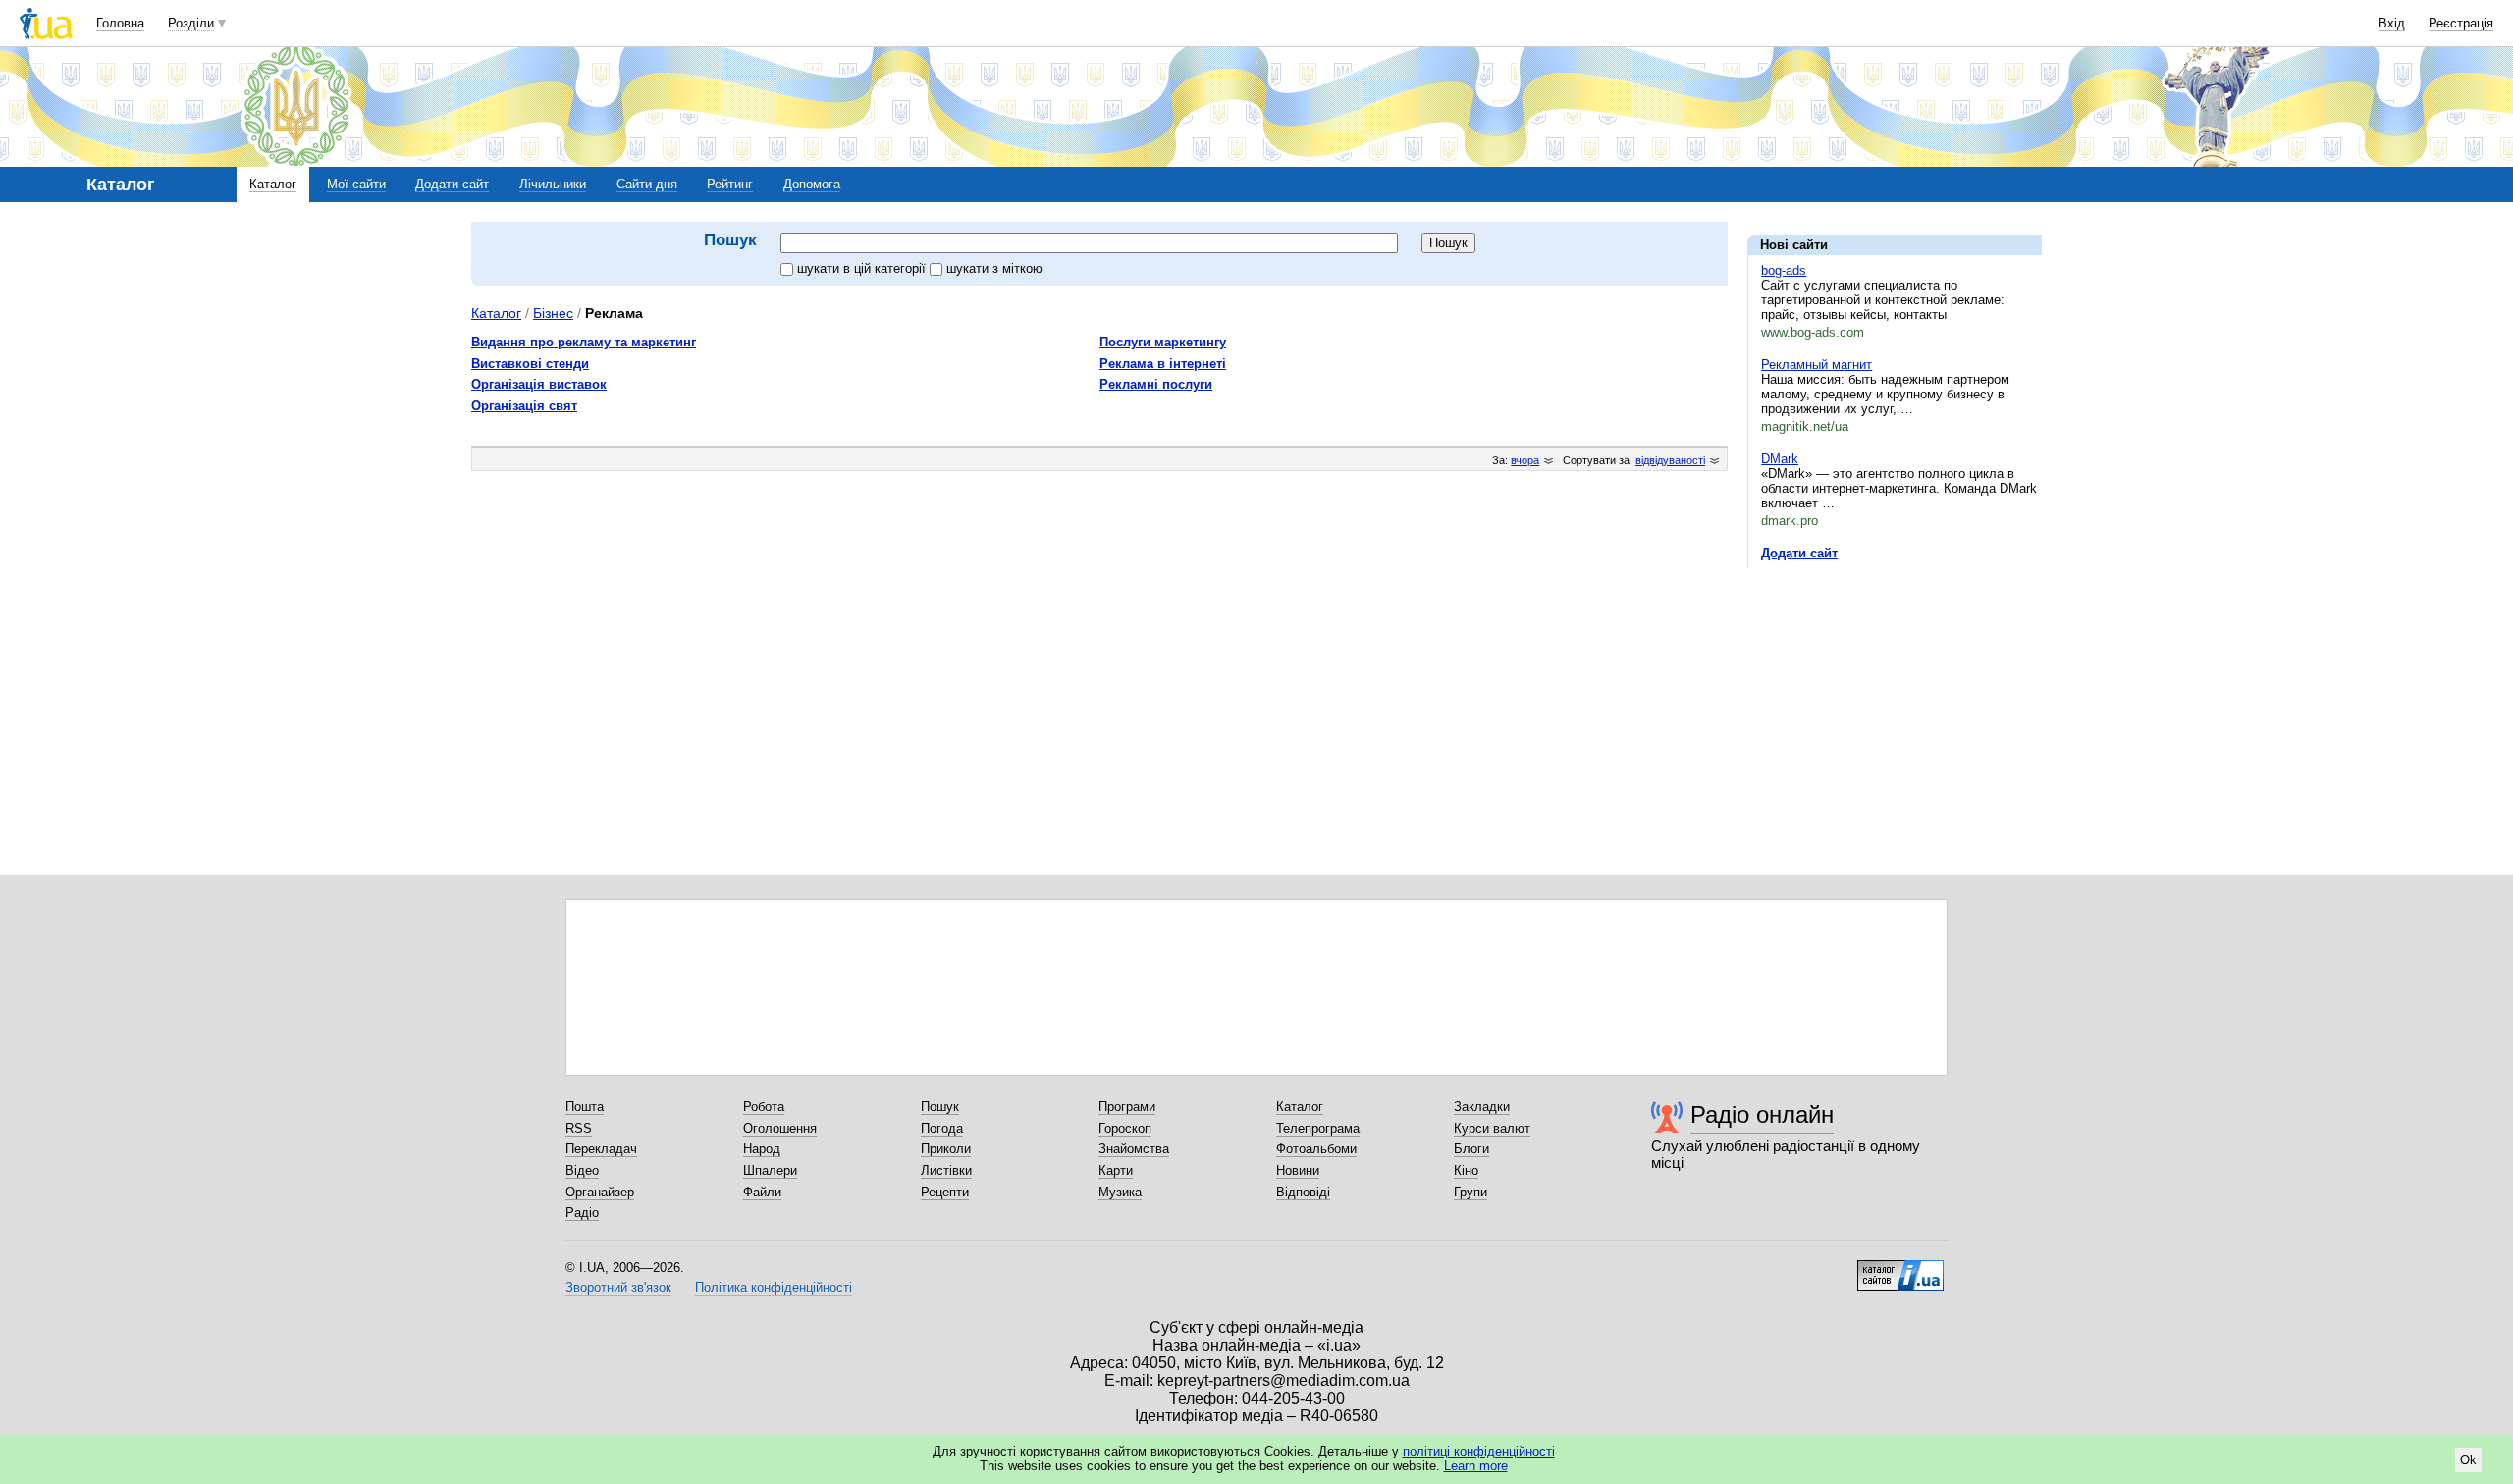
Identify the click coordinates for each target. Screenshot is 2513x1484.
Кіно (1466, 1170)
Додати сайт (452, 184)
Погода (942, 1128)
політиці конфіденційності (1479, 1451)
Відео (582, 1170)
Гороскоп (1125, 1128)
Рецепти (945, 1192)
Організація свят (524, 406)
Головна (120, 23)
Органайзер (600, 1192)
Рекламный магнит (1817, 365)
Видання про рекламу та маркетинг (584, 342)
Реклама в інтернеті (1163, 364)
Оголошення (780, 1128)
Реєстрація (2461, 23)
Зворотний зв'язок (618, 1287)
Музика (1120, 1192)
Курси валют (1492, 1128)
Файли (762, 1192)
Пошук (940, 1107)
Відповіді (1303, 1192)
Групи (1470, 1192)
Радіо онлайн (1762, 1114)
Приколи (946, 1149)
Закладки (1482, 1107)
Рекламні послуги (1156, 384)
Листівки (946, 1170)
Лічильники (553, 184)
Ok (2468, 1460)
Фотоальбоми (1316, 1149)
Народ (762, 1149)
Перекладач (601, 1149)
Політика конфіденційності (774, 1287)
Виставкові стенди (530, 364)
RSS (579, 1128)
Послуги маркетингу (1163, 342)
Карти (1116, 1170)
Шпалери (770, 1170)
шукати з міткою (994, 268)
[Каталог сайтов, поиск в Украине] (1900, 1268)
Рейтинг (730, 184)
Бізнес (553, 313)
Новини (1298, 1170)
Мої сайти (356, 184)
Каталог (273, 184)
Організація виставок (539, 384)
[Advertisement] (1895, 704)
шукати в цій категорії (863, 268)
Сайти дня (647, 184)
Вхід (2392, 23)
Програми (1127, 1107)
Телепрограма (1318, 1128)
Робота (764, 1107)
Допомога (812, 184)
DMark (1780, 459)
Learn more (1476, 1466)
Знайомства (1134, 1149)
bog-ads (1784, 270)
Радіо (582, 1213)
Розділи (191, 23)
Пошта (585, 1107)
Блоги (1471, 1149)
